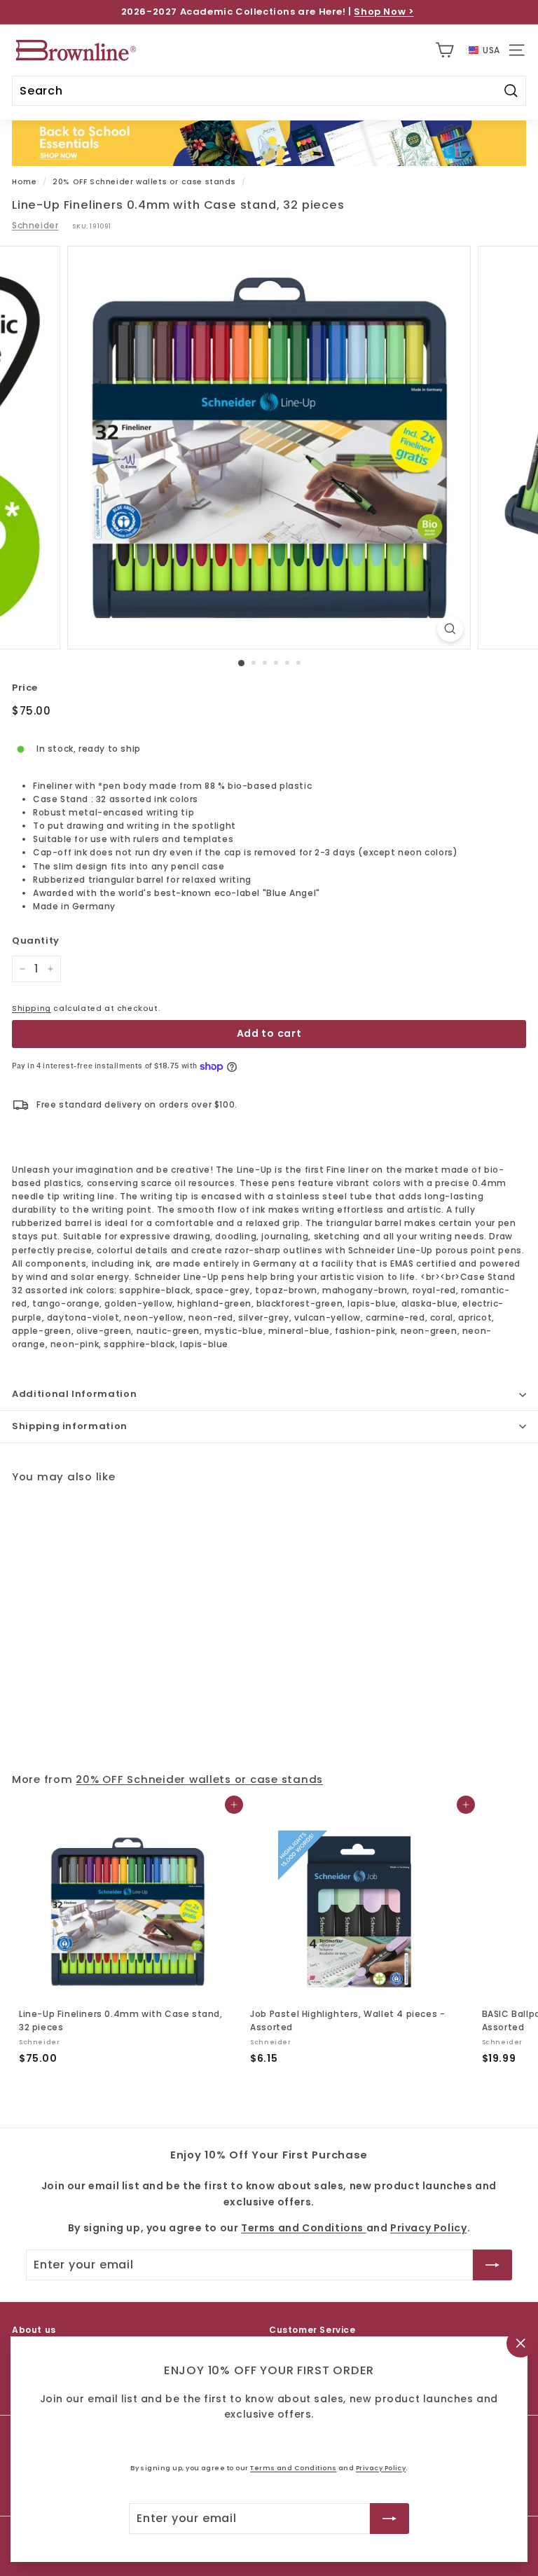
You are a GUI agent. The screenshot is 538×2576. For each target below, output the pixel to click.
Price (25, 688)
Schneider (35, 225)
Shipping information (70, 1426)
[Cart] (444, 50)
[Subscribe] (389, 2519)
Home (24, 182)
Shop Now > (384, 12)
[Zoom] (450, 629)
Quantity (36, 941)
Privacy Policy (381, 2468)
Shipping (32, 1008)
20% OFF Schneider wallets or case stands (144, 182)
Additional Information (74, 1394)
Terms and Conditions (293, 2468)
